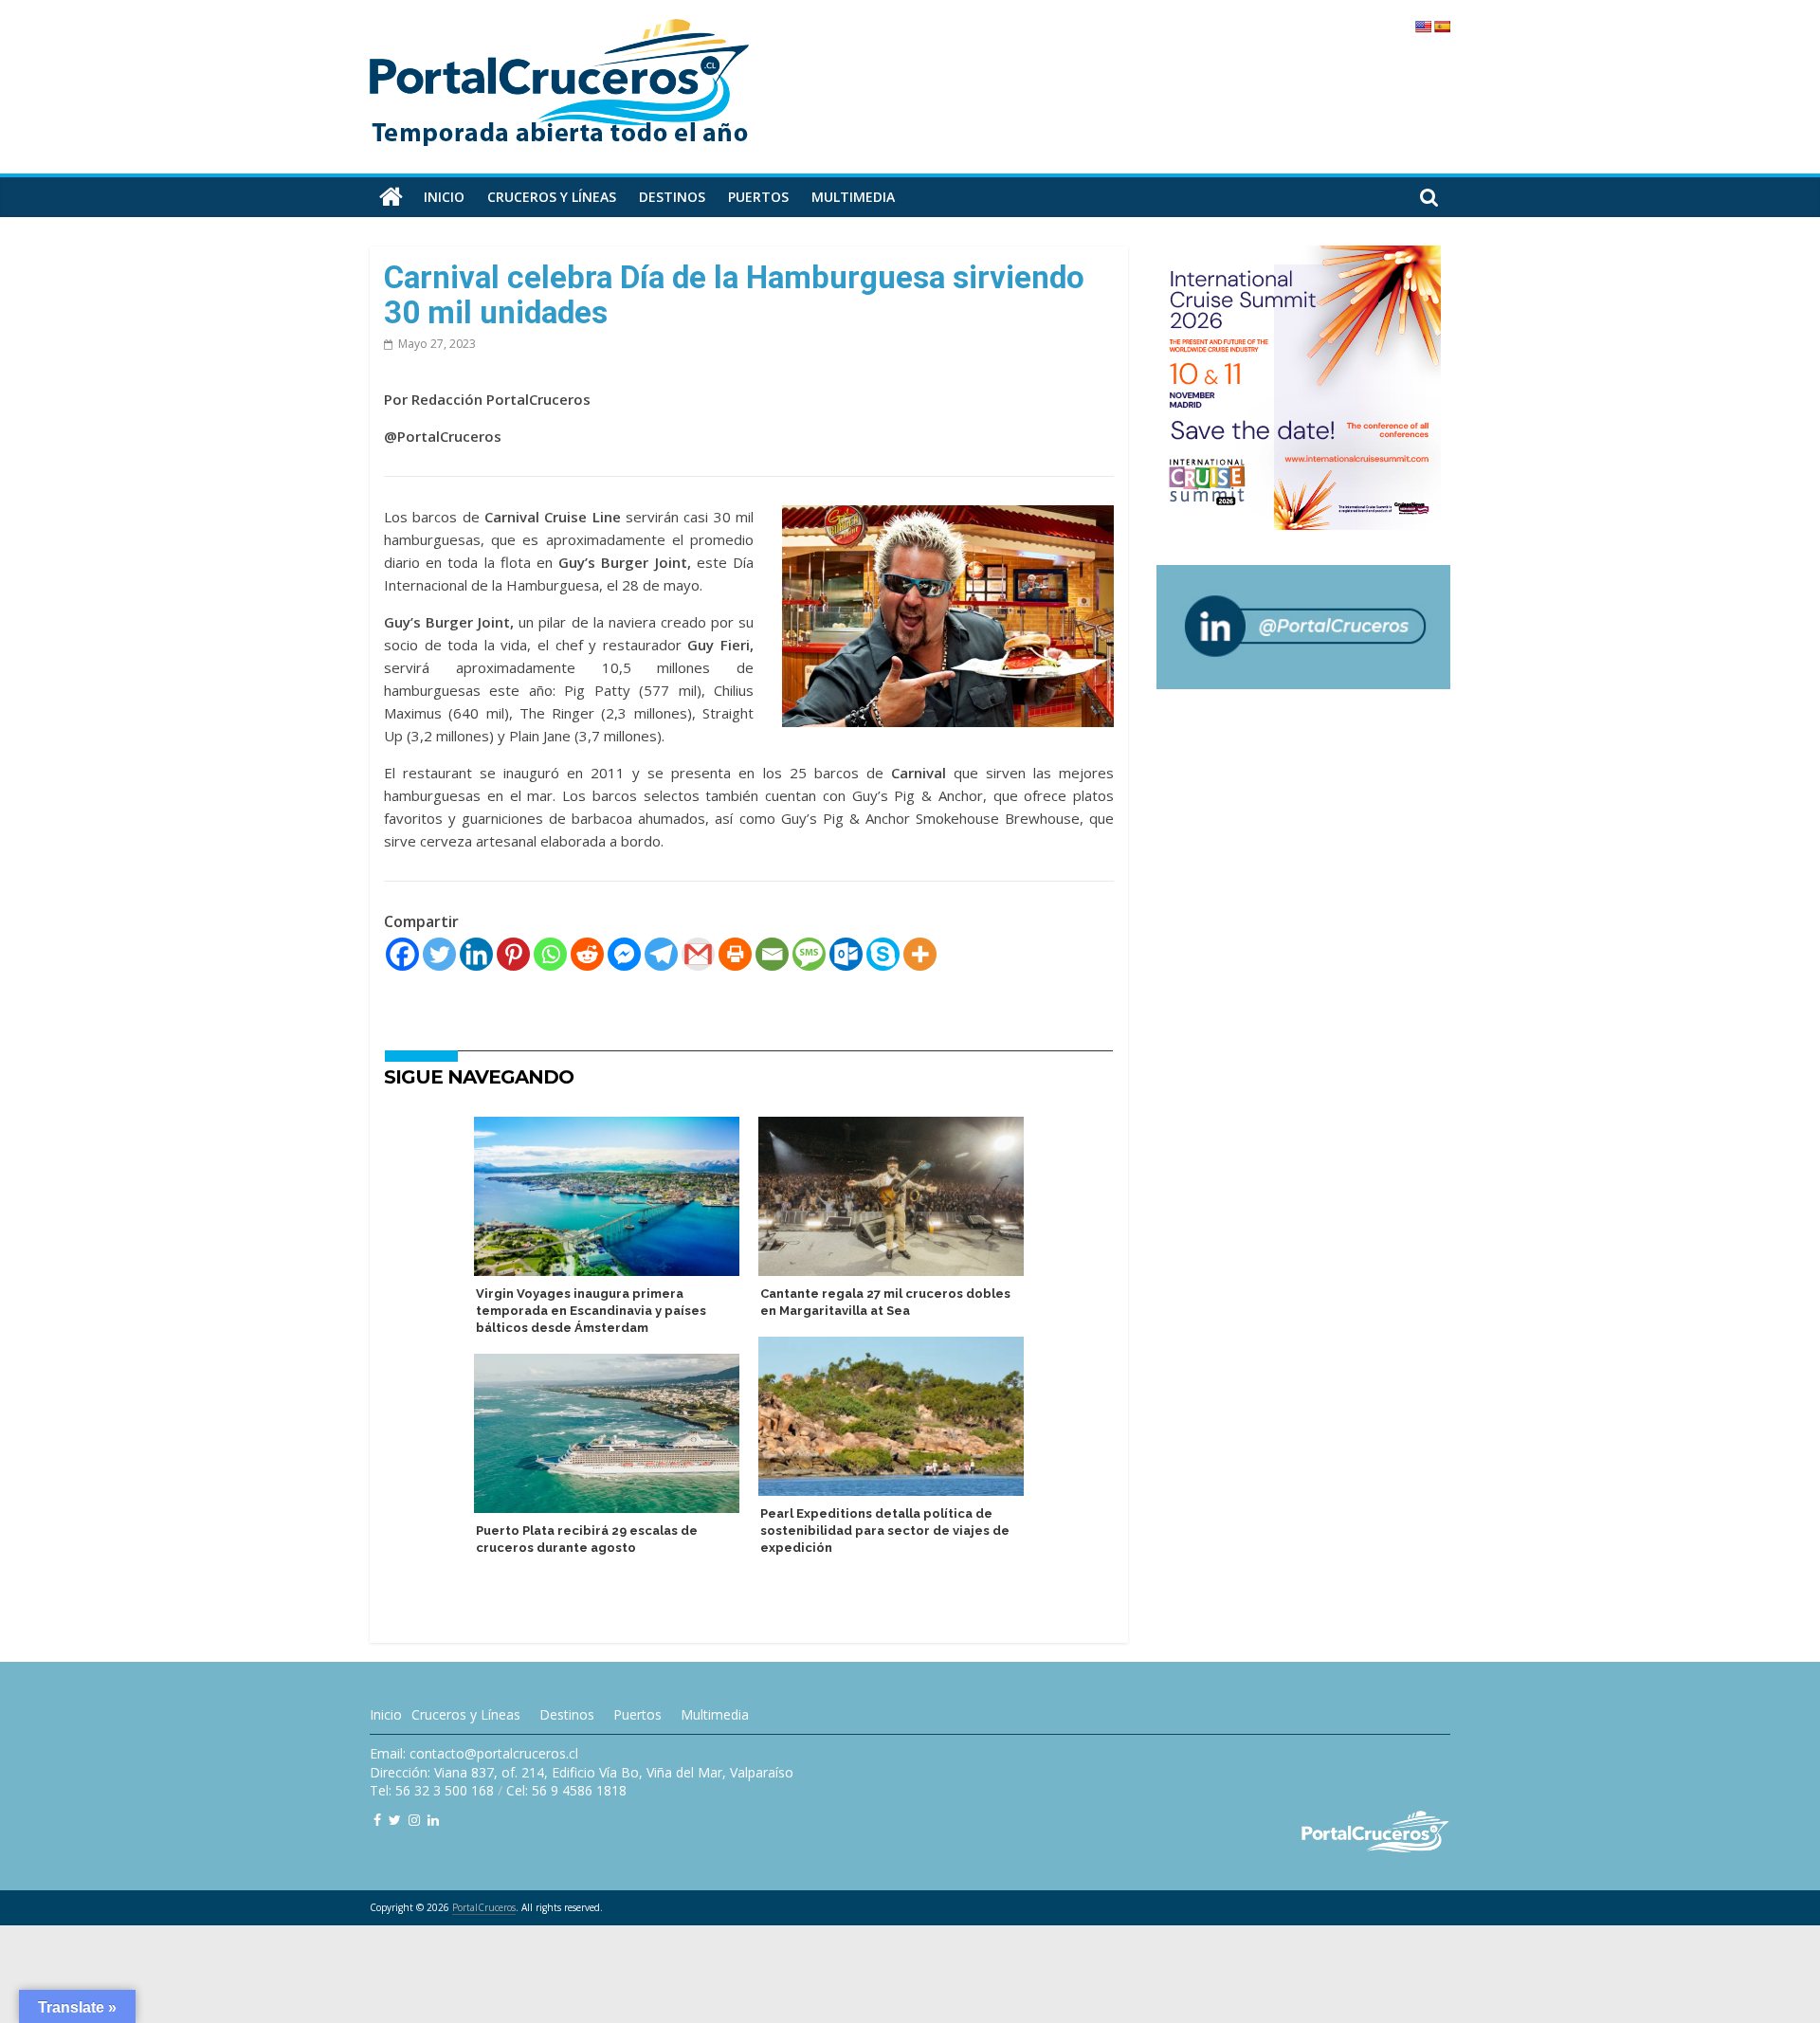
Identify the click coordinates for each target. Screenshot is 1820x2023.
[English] (1423, 27)
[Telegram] (661, 954)
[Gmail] (698, 954)
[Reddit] (587, 954)
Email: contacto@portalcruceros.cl (474, 1753)
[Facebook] (402, 954)
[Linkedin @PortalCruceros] (433, 1820)
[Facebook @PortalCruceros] (377, 1820)
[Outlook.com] (846, 954)
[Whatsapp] (550, 954)
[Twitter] (439, 954)
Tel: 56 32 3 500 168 (432, 1790)
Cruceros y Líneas (466, 1714)
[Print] (735, 954)
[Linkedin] (476, 954)
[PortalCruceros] (391, 197)
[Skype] (883, 954)
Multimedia (853, 197)
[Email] (772, 954)
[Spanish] (1442, 27)
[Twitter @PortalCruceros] (395, 1820)
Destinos (672, 197)
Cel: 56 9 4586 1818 (566, 1790)
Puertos (758, 197)
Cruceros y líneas (552, 197)
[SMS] (809, 954)
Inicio (444, 197)
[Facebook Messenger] (624, 954)
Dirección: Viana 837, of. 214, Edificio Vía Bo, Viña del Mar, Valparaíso (582, 1772)
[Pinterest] (513, 954)
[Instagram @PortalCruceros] (414, 1820)
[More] (920, 954)
